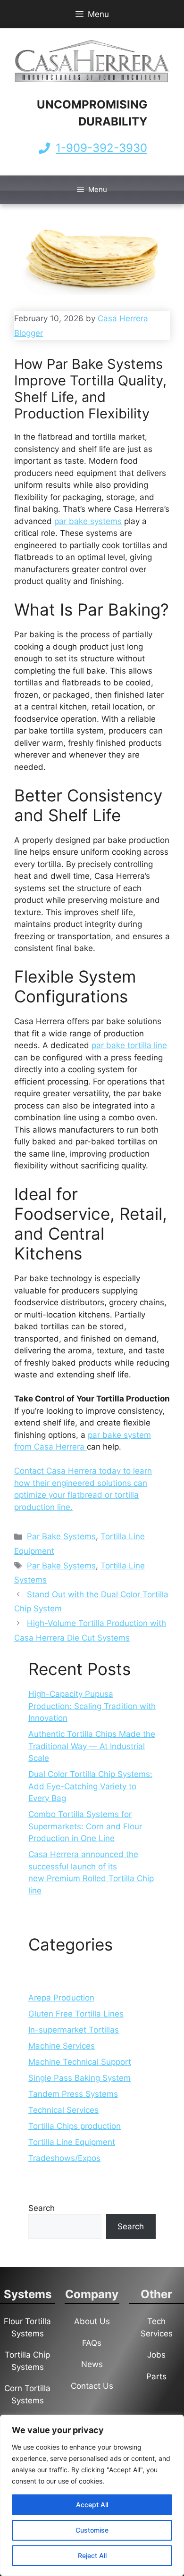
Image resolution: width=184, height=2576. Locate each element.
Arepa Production (61, 1998)
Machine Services (62, 2046)
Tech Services (157, 2327)
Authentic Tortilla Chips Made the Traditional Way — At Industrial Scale (92, 1746)
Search (42, 2208)
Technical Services (63, 2110)
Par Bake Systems (61, 1536)
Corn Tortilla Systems (27, 2394)
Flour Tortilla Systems (27, 2327)
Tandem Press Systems (73, 2094)
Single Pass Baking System (79, 2078)
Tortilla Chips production (75, 2126)
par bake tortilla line (129, 1045)
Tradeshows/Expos (64, 2158)
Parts (156, 2376)
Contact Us (92, 2386)
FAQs (92, 2343)
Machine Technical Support (80, 2062)
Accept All (92, 2505)
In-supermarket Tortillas (74, 2030)
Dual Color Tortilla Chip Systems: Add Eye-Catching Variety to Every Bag (90, 1786)
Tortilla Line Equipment (72, 2142)
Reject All (92, 2555)
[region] (92, 2495)
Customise (92, 2530)
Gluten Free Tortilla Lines (76, 2014)
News (92, 2364)
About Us (92, 2321)
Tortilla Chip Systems (27, 2361)
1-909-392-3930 (101, 148)
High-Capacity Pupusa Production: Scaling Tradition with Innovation (92, 1706)
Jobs (156, 2355)
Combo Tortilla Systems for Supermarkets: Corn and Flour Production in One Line (85, 1826)
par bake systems (88, 521)
